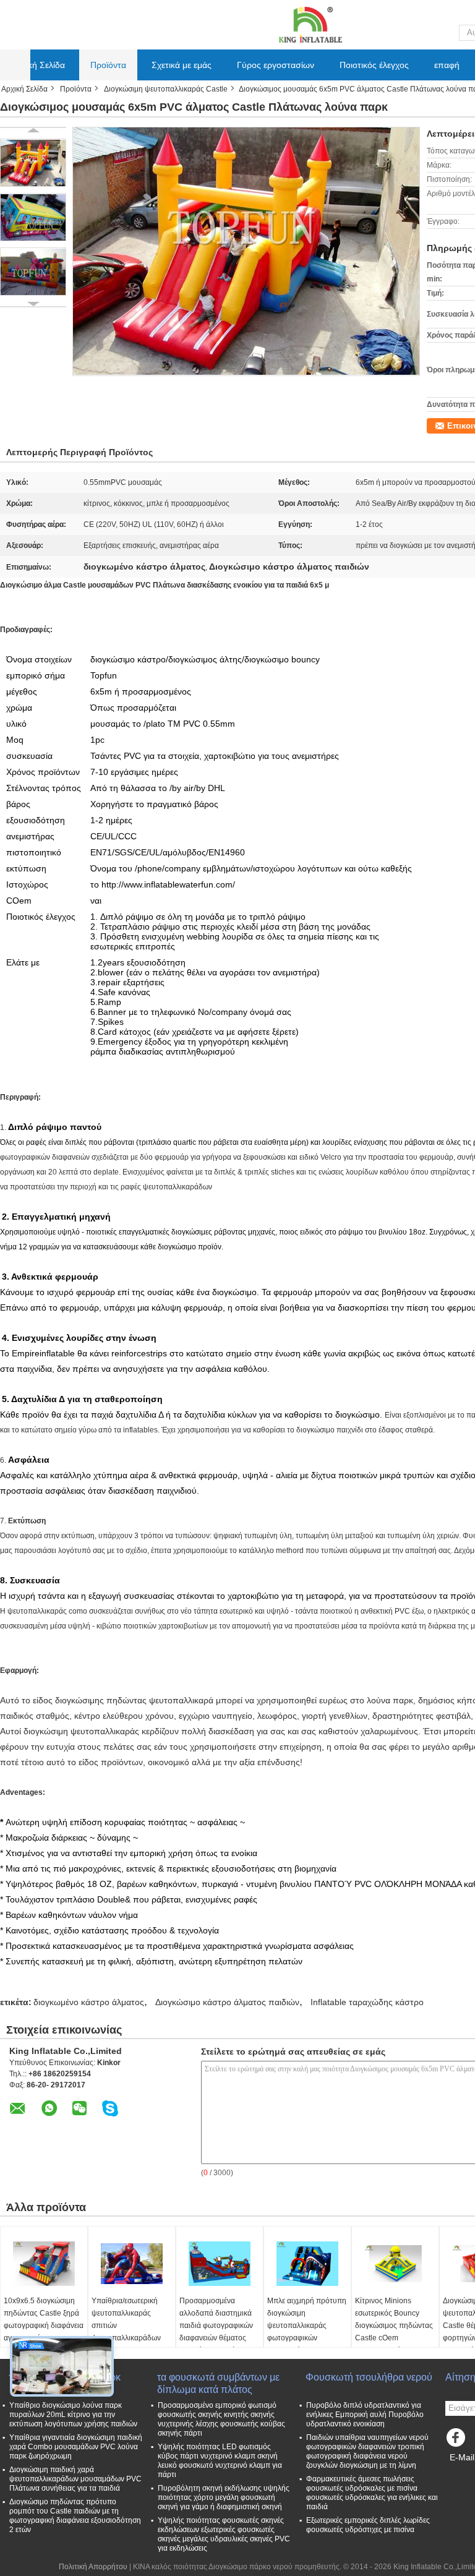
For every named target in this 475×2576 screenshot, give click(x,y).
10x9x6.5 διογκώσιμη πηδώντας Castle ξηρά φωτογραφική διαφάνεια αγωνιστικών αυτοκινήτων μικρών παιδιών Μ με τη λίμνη (44, 2332)
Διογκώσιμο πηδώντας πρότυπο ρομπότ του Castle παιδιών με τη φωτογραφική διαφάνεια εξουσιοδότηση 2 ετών (75, 2516)
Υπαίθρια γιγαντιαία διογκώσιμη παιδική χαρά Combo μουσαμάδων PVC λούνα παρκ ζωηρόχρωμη (76, 2447)
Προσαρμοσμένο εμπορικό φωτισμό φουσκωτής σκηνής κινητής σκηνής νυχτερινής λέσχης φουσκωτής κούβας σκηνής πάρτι (221, 2419)
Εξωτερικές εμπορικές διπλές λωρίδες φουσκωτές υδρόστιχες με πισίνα (368, 2525)
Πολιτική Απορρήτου (93, 2567)
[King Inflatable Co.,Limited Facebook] (458, 2441)
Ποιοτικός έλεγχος (374, 65)
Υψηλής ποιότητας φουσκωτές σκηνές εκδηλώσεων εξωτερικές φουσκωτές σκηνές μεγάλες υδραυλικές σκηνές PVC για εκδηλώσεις (224, 2534)
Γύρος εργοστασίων (276, 65)
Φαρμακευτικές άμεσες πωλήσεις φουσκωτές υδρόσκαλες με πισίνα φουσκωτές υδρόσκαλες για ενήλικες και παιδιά (372, 2493)
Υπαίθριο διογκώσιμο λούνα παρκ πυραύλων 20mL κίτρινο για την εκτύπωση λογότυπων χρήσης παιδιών (73, 2415)
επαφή (447, 65)
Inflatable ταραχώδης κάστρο (367, 2002)
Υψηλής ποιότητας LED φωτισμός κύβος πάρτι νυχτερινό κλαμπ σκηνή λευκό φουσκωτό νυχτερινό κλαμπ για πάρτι (220, 2461)
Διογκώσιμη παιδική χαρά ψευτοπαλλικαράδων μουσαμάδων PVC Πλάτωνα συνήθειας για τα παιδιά (75, 2479)
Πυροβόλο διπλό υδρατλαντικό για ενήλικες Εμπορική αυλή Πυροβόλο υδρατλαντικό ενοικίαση (365, 2415)
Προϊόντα (108, 65)
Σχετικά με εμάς (182, 65)
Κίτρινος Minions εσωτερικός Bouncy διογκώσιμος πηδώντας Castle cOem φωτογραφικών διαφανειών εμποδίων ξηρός (394, 2338)
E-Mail (462, 2457)
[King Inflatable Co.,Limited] (309, 24)
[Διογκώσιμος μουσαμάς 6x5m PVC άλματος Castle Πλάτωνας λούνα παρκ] (33, 163)
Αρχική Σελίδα (38, 65)
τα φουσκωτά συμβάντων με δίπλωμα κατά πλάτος (218, 2383)
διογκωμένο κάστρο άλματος (89, 2002)
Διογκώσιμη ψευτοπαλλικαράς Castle (166, 89)
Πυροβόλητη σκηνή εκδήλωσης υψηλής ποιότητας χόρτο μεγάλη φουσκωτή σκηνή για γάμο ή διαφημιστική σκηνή (224, 2497)
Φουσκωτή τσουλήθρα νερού (369, 2377)
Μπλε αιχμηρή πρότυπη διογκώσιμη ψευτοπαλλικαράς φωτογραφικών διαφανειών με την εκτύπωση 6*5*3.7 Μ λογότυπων (307, 2338)
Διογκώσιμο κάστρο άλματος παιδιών (227, 2002)
